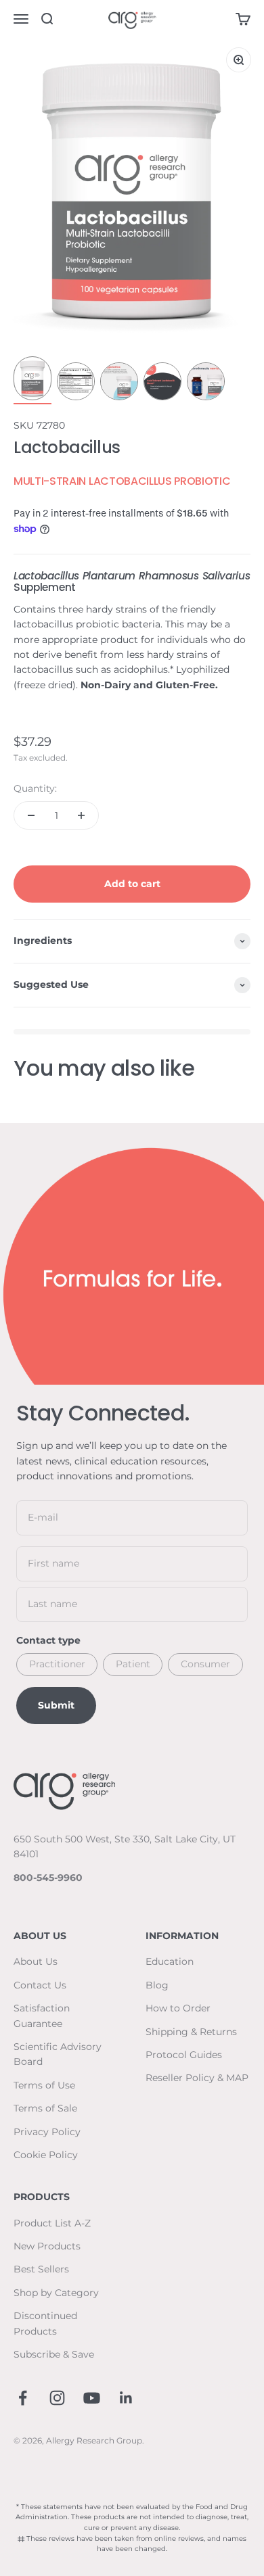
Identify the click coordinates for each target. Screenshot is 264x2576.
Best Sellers (41, 2269)
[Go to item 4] (162, 383)
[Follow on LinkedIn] (126, 2398)
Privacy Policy (47, 2132)
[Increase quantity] (81, 815)
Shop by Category (56, 2293)
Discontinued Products (45, 2323)
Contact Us (40, 1985)
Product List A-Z (52, 2223)
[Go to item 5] (206, 383)
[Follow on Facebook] (23, 2398)
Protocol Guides (184, 2055)
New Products (47, 2246)
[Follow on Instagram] (57, 2398)
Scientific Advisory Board (58, 2054)
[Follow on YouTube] (92, 2398)
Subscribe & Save (54, 2354)
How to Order (178, 2008)
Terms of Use (44, 2085)
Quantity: (35, 788)
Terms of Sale (45, 2108)
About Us (36, 1961)
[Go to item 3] (119, 383)
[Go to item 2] (76, 383)
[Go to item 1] (32, 380)
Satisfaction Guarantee (42, 2016)
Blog (157, 1985)
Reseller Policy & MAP (197, 2078)
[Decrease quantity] (31, 815)
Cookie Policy (46, 2155)
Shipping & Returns (191, 2032)
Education (170, 1961)
